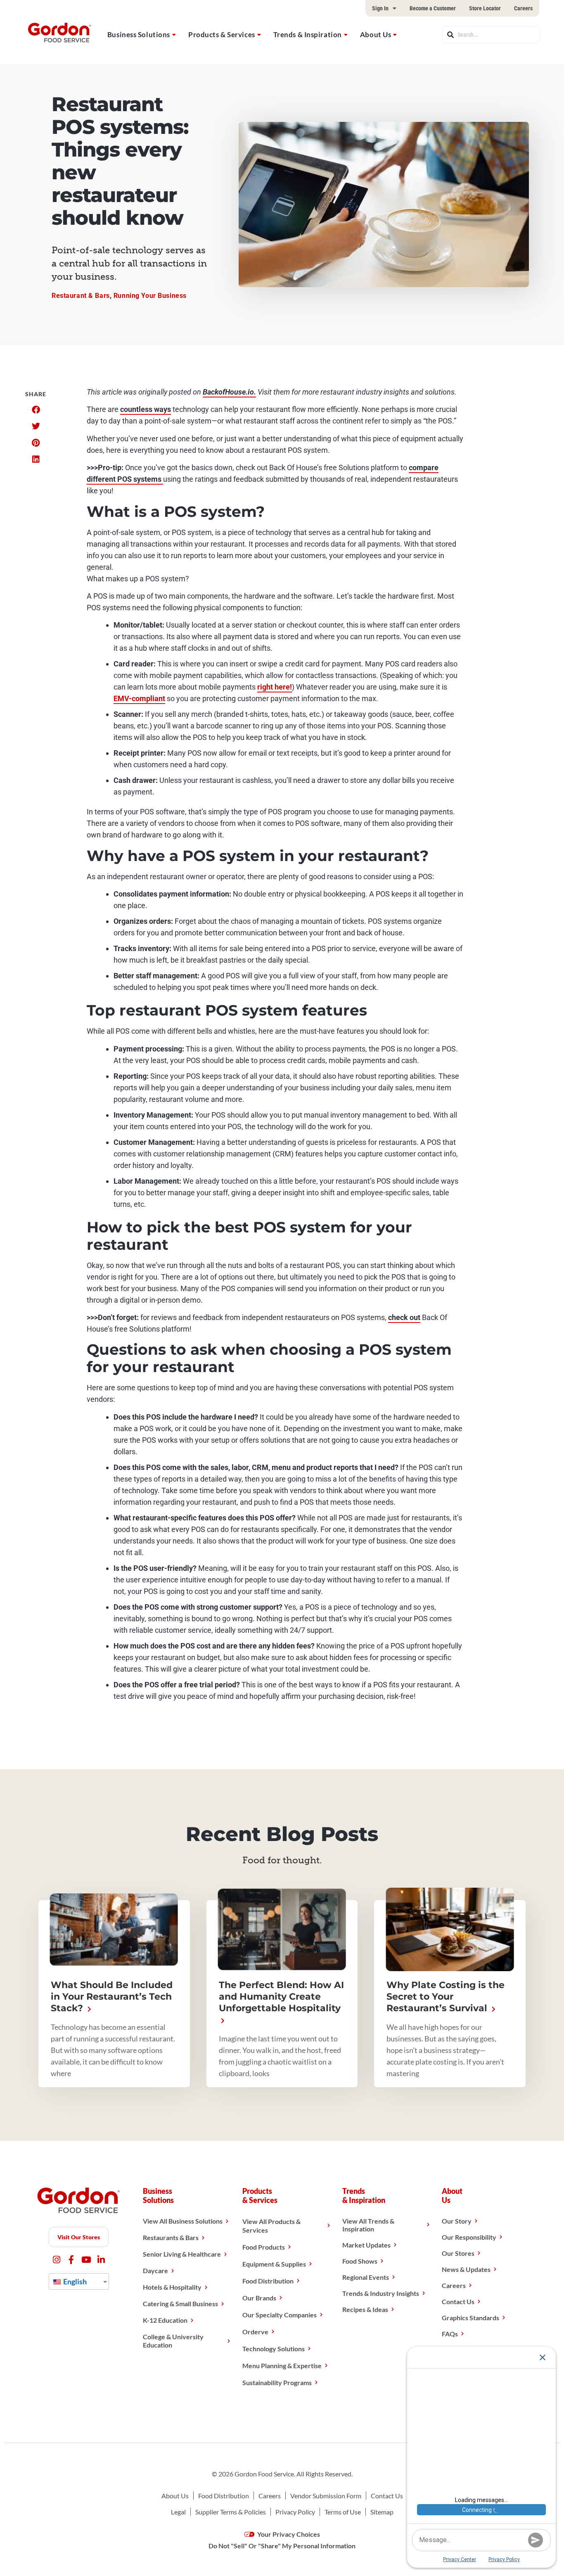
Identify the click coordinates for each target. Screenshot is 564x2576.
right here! (275, 687)
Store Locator (485, 8)
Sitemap (382, 2512)
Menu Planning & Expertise (282, 2365)
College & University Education (173, 2341)
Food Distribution (268, 2281)
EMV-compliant (139, 698)
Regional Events (366, 2277)
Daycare (155, 2270)
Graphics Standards (470, 2318)
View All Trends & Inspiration (368, 2225)
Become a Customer (433, 8)
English (74, 2281)
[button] (36, 410)
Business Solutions (139, 34)
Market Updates (366, 2245)
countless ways (146, 409)
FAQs (450, 2334)
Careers (523, 8)
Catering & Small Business (180, 2304)
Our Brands (259, 2298)
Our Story (457, 2221)
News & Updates (466, 2269)
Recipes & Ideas (365, 2309)
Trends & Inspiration (308, 34)
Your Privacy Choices (288, 2534)
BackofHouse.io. (229, 392)
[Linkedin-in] (101, 2260)
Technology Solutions (274, 2349)
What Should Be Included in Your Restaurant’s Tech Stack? (112, 1997)
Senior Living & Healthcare (182, 2254)
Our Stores (458, 2253)
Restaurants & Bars (171, 2237)
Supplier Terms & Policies (231, 2512)
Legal (178, 2512)
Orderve (255, 2332)
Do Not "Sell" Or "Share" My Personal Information (282, 2546)
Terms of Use (343, 2512)
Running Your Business (150, 296)
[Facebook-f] (71, 2260)
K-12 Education (165, 2320)
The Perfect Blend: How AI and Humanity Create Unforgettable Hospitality (281, 1997)
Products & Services (222, 34)
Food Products (264, 2247)
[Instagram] (56, 2260)
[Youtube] (86, 2260)
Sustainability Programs (277, 2382)
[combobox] (491, 35)
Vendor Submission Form (326, 2496)
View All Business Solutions (183, 2221)
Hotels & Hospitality (172, 2287)
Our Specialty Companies (280, 2315)
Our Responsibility (469, 2237)
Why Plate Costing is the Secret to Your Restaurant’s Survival (446, 1997)
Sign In (380, 8)
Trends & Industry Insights (381, 2293)
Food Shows (360, 2261)
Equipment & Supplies (274, 2264)
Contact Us (458, 2301)
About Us (376, 34)
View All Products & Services (271, 2226)
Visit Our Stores (79, 2237)
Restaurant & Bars (81, 296)
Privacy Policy (295, 2512)
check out (404, 1317)
